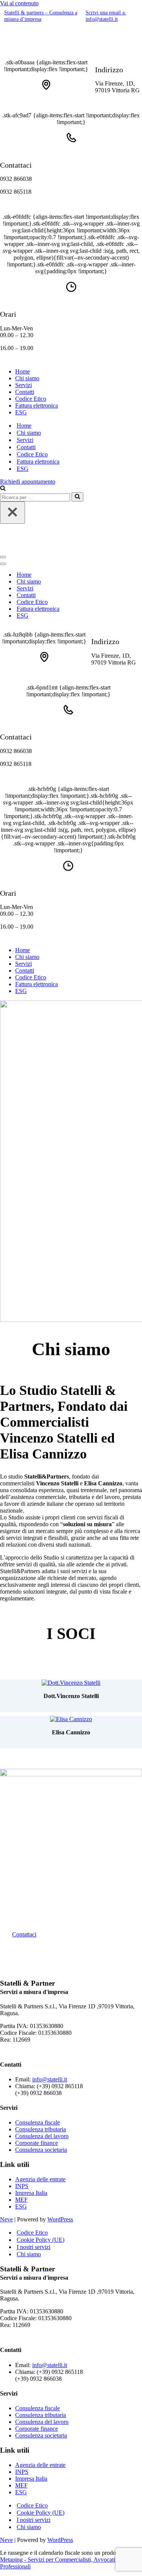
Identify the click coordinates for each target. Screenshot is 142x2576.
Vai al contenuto (19, 3)
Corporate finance (37, 2143)
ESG (21, 412)
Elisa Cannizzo (71, 1732)
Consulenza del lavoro (42, 2136)
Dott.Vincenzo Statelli (71, 1696)
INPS (22, 2186)
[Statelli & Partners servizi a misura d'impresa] (53, 49)
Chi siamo (27, 378)
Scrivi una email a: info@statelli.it (106, 16)
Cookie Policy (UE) (41, 2240)
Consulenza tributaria (41, 2129)
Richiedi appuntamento (28, 482)
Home (23, 371)
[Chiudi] (12, 513)
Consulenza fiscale (37, 2122)
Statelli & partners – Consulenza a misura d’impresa (41, 16)
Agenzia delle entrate (40, 2179)
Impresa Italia (31, 2193)
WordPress (60, 2219)
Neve (6, 2219)
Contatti (25, 392)
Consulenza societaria (41, 2150)
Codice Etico (31, 399)
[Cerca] (3, 489)
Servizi (23, 385)
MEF (21, 2200)
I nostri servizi (34, 2247)
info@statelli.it (50, 2079)
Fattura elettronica (37, 405)
